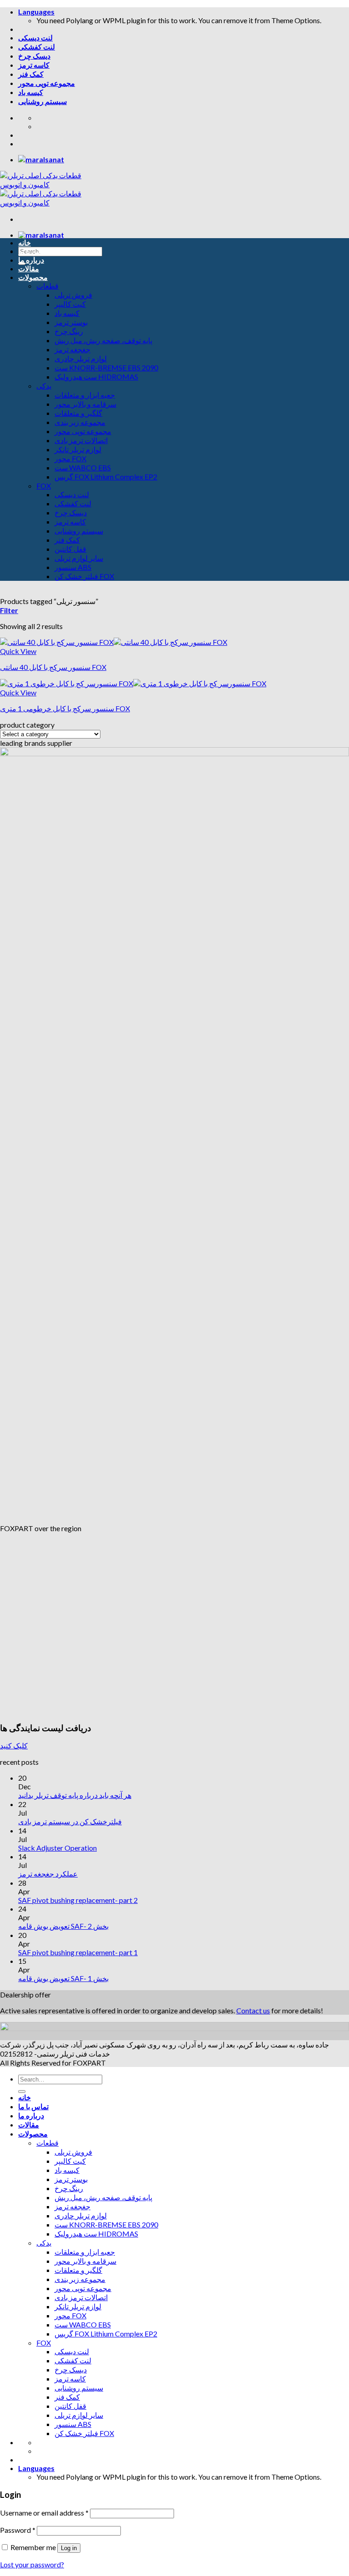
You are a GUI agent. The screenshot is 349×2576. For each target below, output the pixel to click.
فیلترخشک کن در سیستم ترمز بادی (70, 1821)
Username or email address (44, 2513)
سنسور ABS (73, 567)
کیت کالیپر (70, 304)
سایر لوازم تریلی (79, 558)
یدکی (44, 386)
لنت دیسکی (35, 37)
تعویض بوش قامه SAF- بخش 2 (63, 1926)
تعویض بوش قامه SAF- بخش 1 (63, 1978)
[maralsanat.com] (41, 159)
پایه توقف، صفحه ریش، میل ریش (103, 340)
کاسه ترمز (34, 65)
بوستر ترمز (71, 322)
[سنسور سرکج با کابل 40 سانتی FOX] (114, 642)
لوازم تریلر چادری (81, 358)
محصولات (33, 277)
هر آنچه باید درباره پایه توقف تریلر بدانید (75, 1795)
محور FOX (70, 458)
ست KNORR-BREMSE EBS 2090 (106, 367)
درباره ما (31, 260)
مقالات (29, 268)
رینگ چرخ (69, 331)
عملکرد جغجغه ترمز (48, 1874)
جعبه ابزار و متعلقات (85, 395)
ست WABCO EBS (83, 467)
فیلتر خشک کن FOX (84, 576)
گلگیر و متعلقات (78, 413)
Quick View (18, 651)
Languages (36, 12)
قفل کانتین (70, 549)
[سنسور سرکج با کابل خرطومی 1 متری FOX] (133, 683)
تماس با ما (33, 251)
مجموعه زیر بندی (80, 422)
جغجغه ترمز (72, 349)
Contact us (253, 2010)
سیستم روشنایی (42, 101)
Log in (69, 2548)
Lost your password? (32, 2564)
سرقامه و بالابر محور (85, 404)
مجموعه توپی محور (47, 83)
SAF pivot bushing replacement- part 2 (78, 1900)
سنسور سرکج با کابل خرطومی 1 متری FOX (65, 708)
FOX (44, 486)
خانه (25, 242)
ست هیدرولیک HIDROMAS (96, 377)
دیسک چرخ (34, 56)
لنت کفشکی (37, 47)
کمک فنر (31, 74)
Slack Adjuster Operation (57, 1848)
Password (18, 2530)
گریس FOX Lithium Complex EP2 (106, 477)
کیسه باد (31, 92)
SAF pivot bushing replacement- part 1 (78, 1952)
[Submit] (22, 2092)
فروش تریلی (73, 295)
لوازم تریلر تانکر (78, 449)
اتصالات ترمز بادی (81, 440)
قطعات (47, 286)
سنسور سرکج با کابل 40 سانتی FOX (53, 667)
